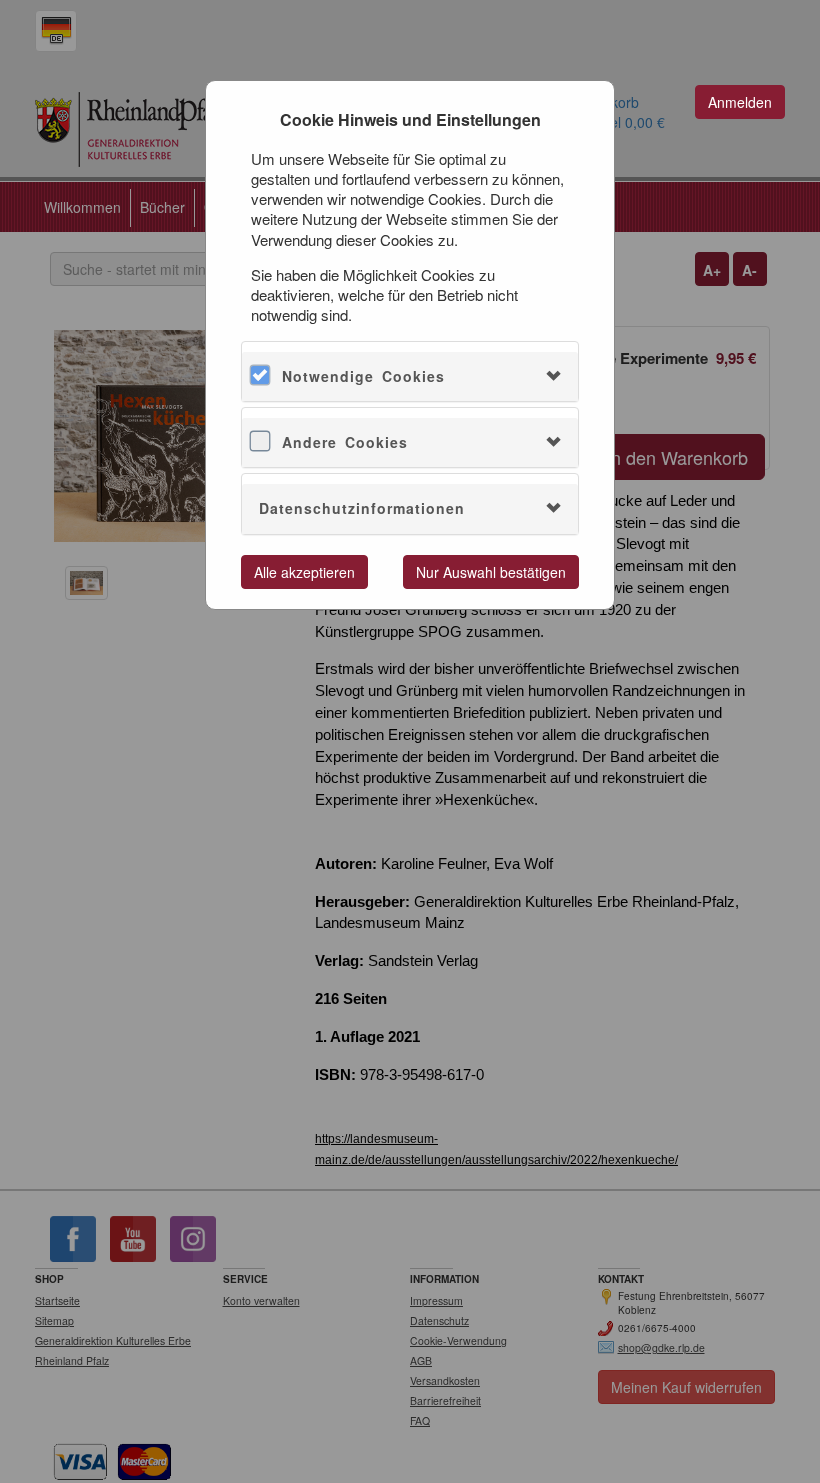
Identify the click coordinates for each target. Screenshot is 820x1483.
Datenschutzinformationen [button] (362, 508)
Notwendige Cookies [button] (363, 376)
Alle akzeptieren (304, 572)
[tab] (410, 376)
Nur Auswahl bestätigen (491, 572)
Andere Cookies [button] (345, 442)
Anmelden (740, 102)
